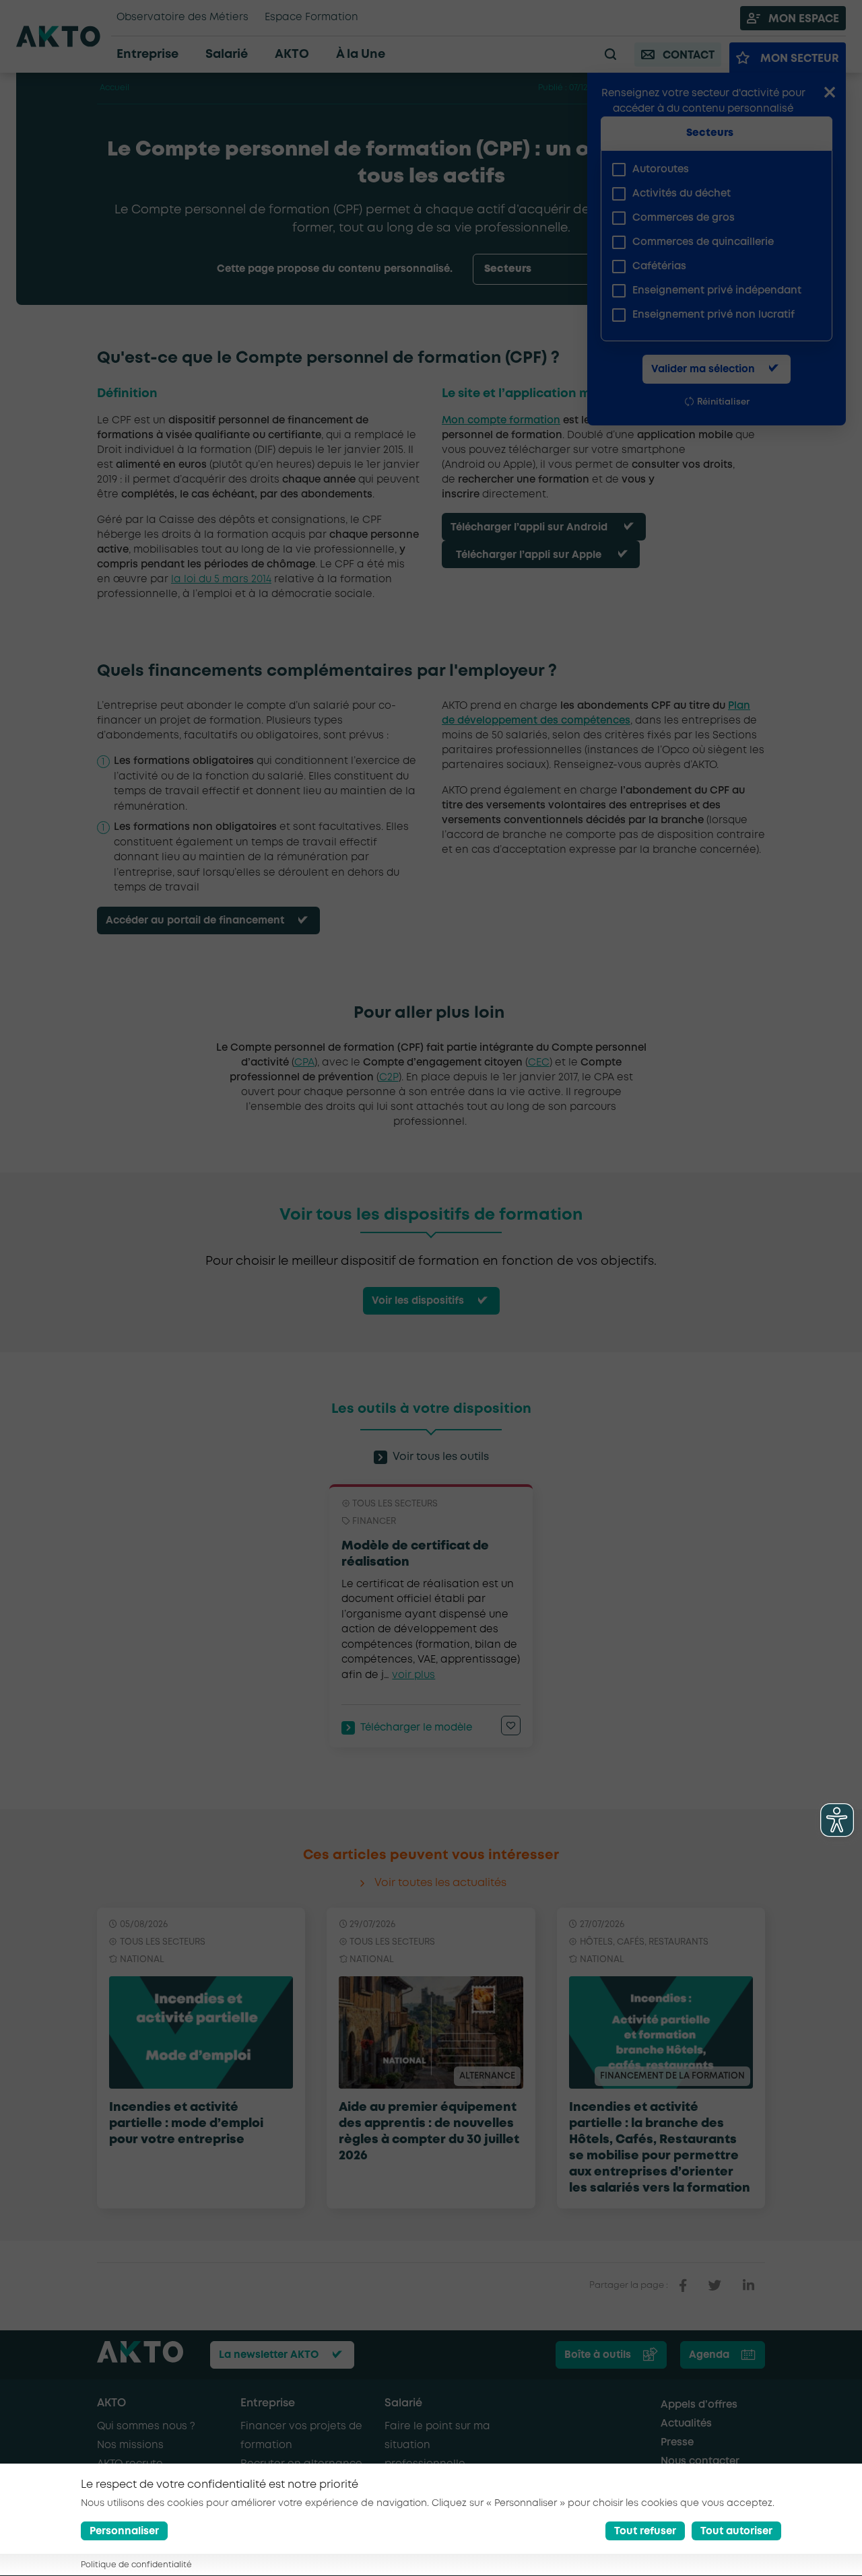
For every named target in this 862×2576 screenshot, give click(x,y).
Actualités (686, 2424)
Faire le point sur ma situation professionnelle (437, 2445)
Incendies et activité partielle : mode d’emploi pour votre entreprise (186, 2124)
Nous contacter (700, 2462)
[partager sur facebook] (683, 2286)
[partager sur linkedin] (749, 2286)
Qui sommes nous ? (146, 2427)
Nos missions (130, 2445)
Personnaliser (124, 2532)
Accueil (114, 88)
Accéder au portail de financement (195, 921)
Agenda (709, 2355)
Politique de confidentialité (136, 2566)
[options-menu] (559, 269)
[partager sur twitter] (715, 2286)
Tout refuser (645, 2532)
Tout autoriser (736, 2532)
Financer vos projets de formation (301, 2436)
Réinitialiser (723, 402)
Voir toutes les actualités (440, 1883)
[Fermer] (830, 94)
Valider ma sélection (703, 370)
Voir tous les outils (441, 1457)
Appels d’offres (699, 2405)
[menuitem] (711, 170)
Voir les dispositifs (418, 1301)
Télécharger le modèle (416, 1728)
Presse (677, 2443)
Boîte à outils (598, 2355)
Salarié (403, 2403)
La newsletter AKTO (269, 2355)
